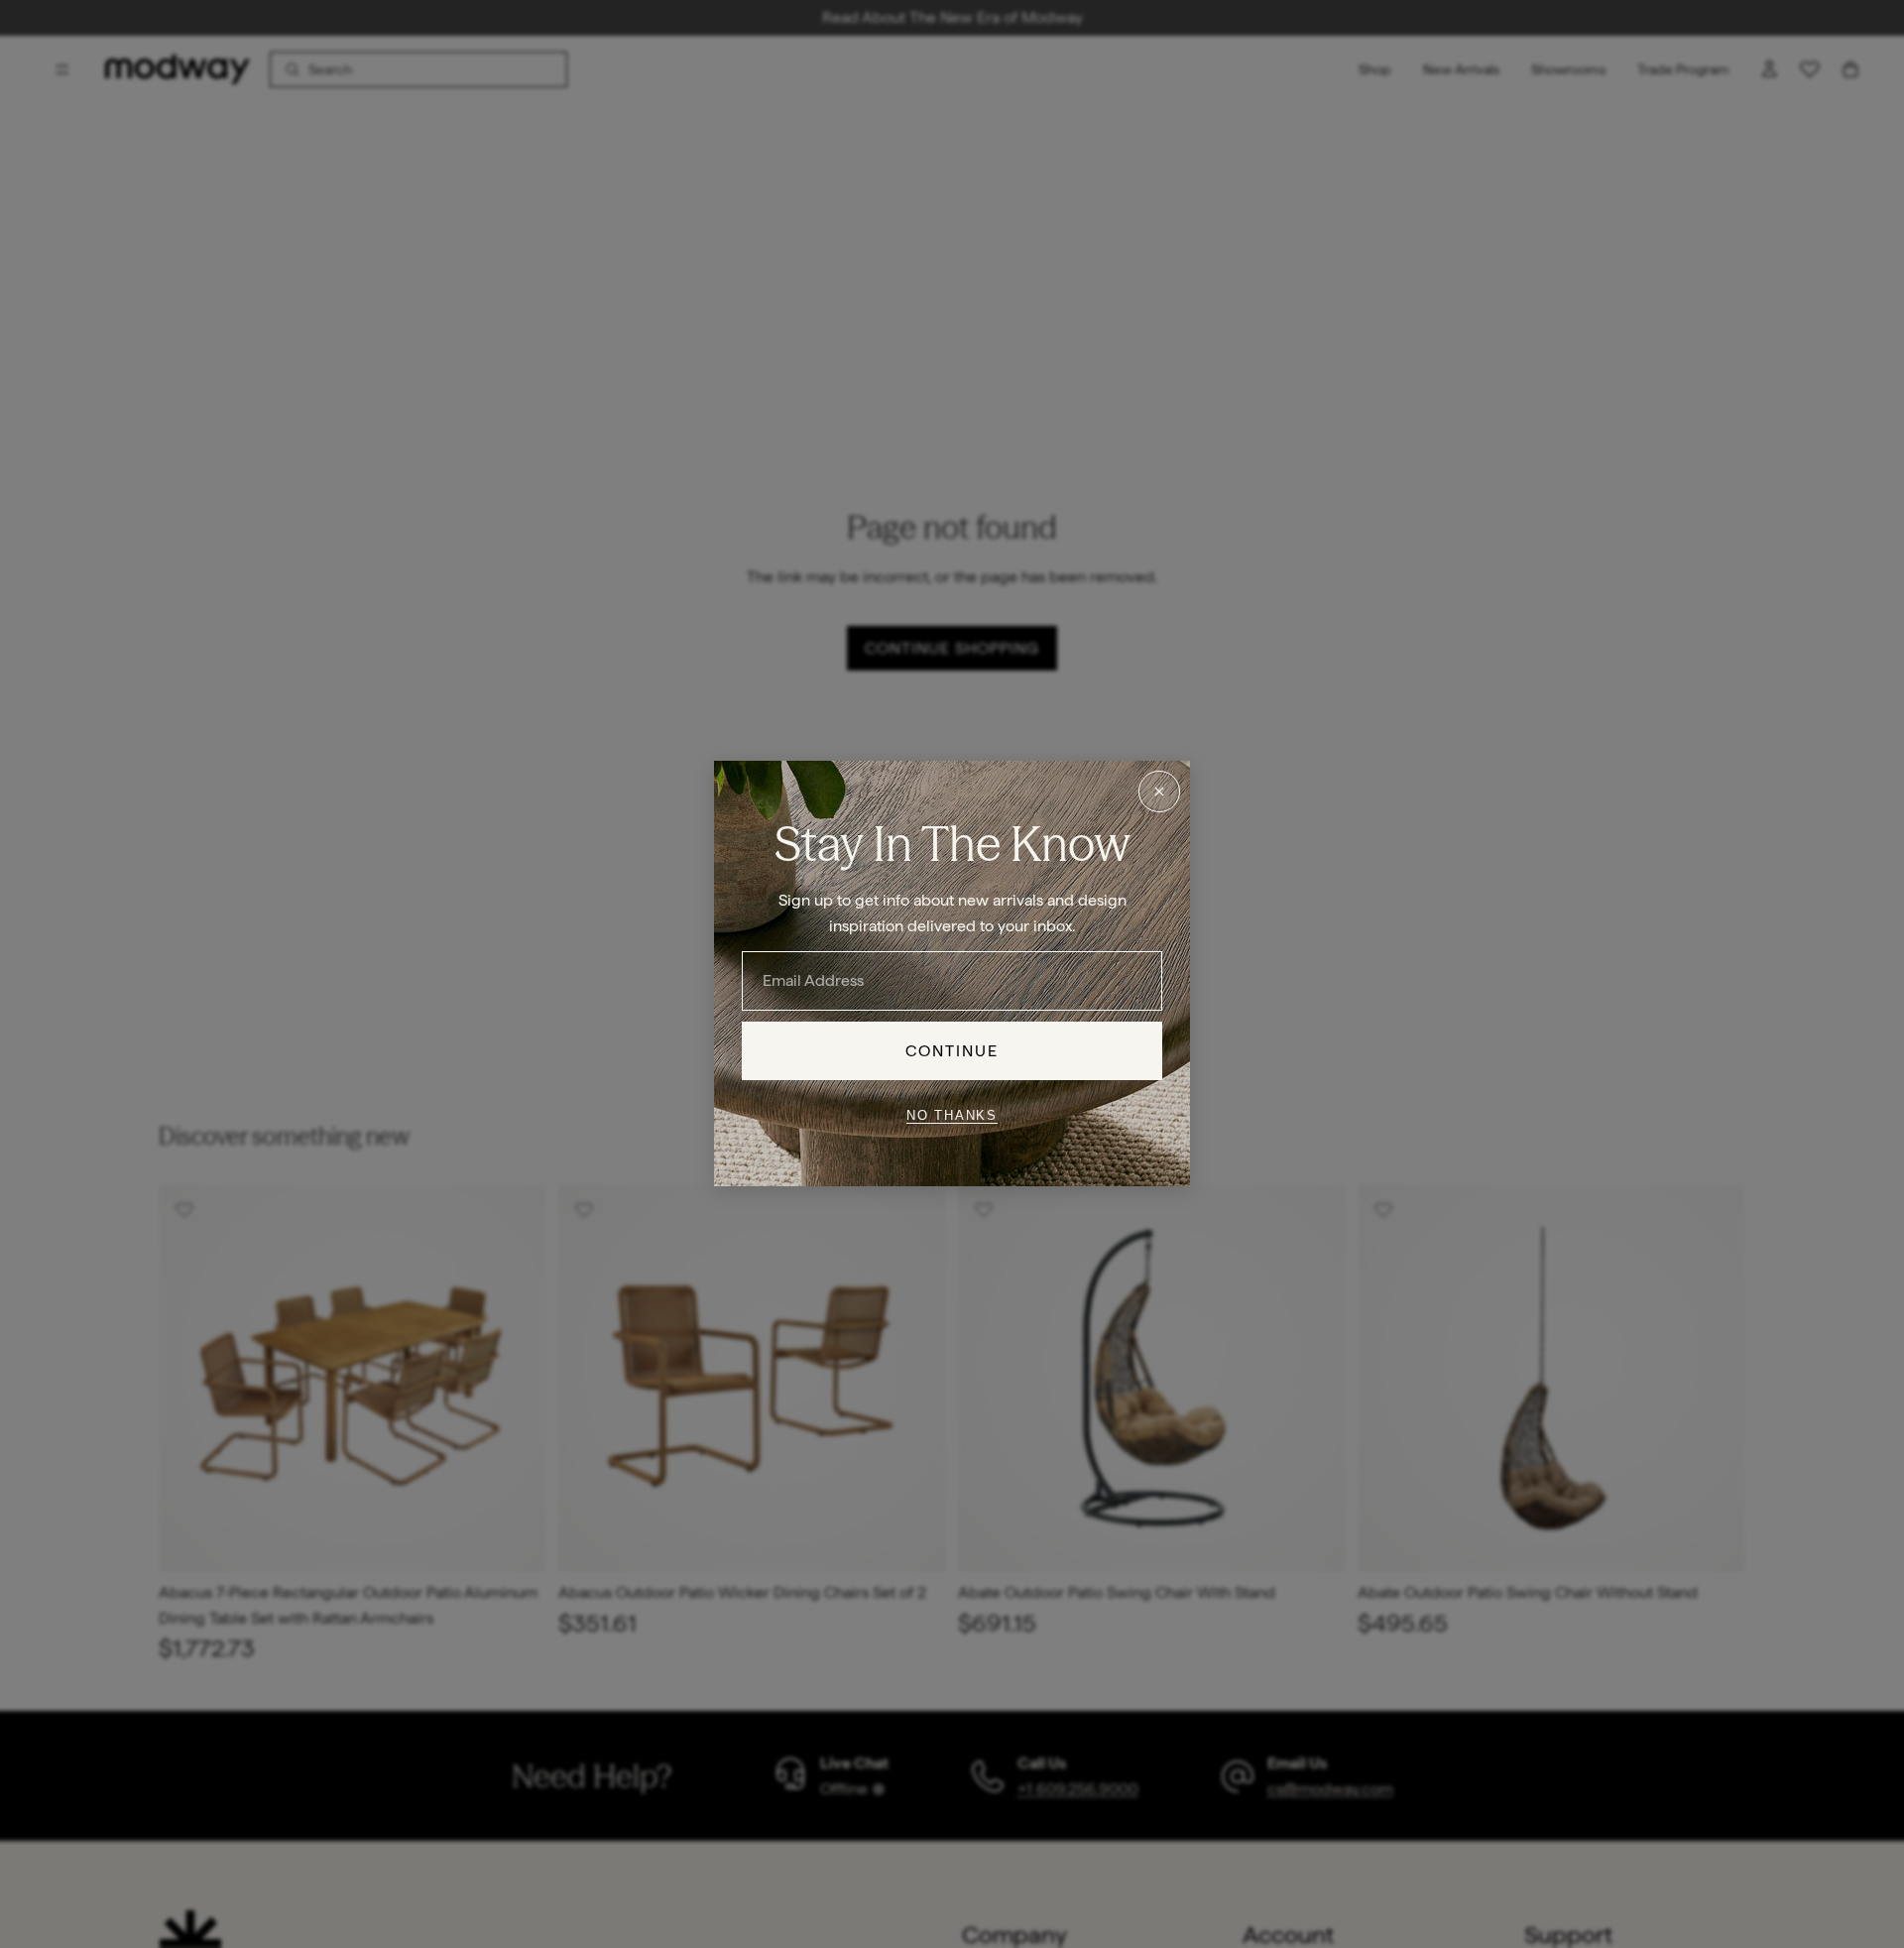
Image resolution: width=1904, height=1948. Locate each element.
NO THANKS (952, 1115)
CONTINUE (952, 1051)
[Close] (1159, 791)
